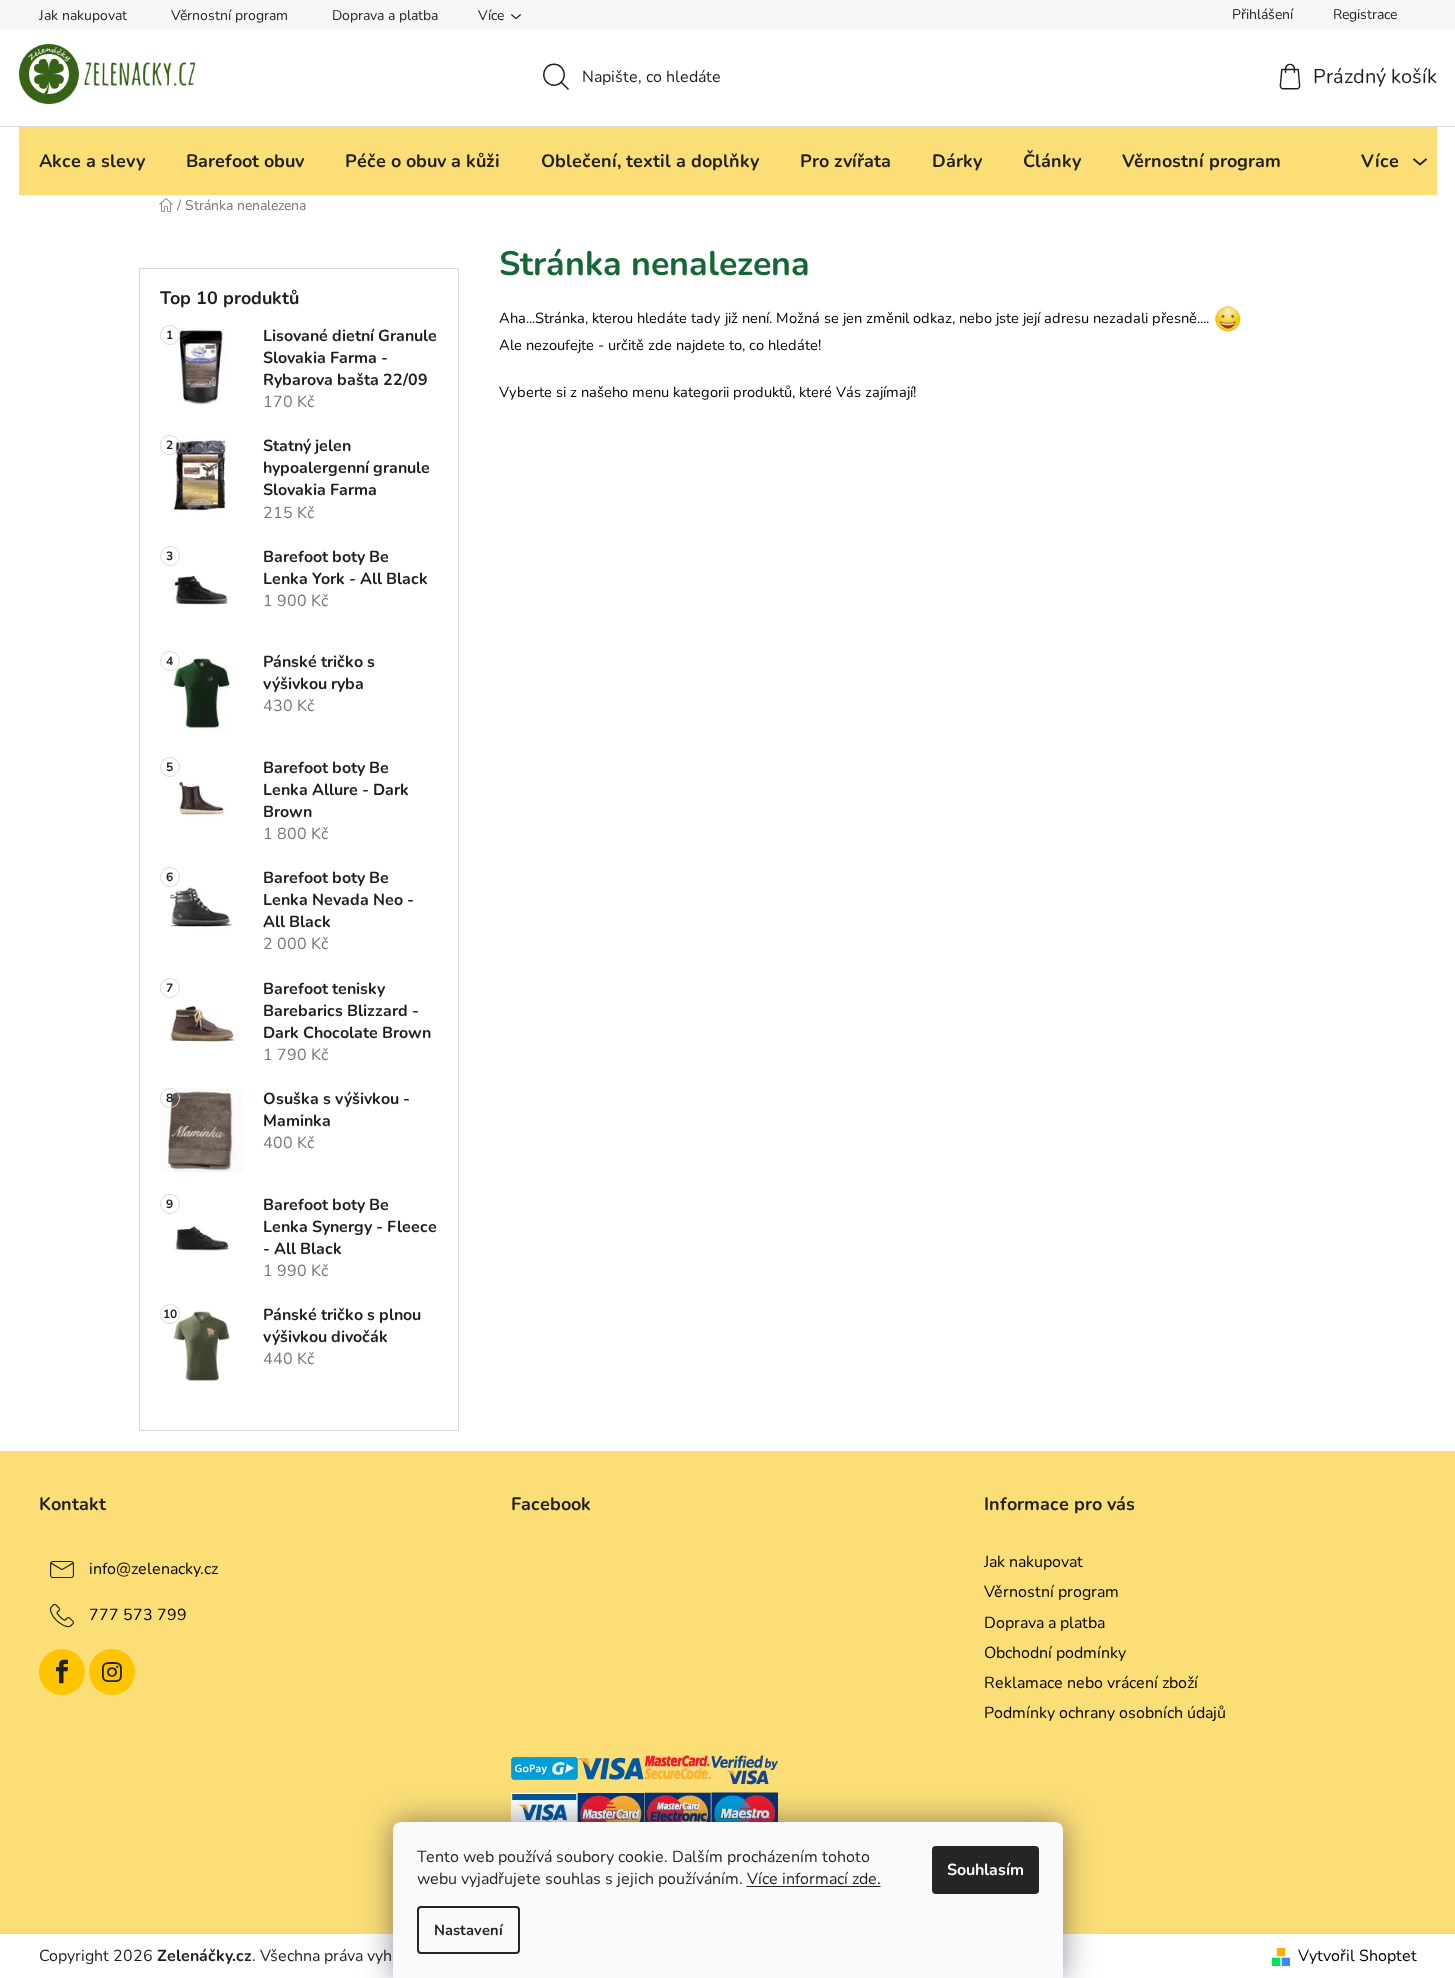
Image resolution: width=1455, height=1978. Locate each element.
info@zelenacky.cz (153, 1569)
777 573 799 (138, 1615)
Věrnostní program (229, 15)
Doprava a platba (385, 15)
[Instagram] (112, 1672)
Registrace (1365, 14)
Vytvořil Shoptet (1357, 1956)
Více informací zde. (814, 1879)
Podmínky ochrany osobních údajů (1105, 1713)
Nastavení (468, 1930)
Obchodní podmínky (1055, 1653)
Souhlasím (985, 1870)
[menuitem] (92, 161)
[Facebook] (62, 1672)
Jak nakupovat (83, 15)
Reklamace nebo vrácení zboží (1091, 1683)
